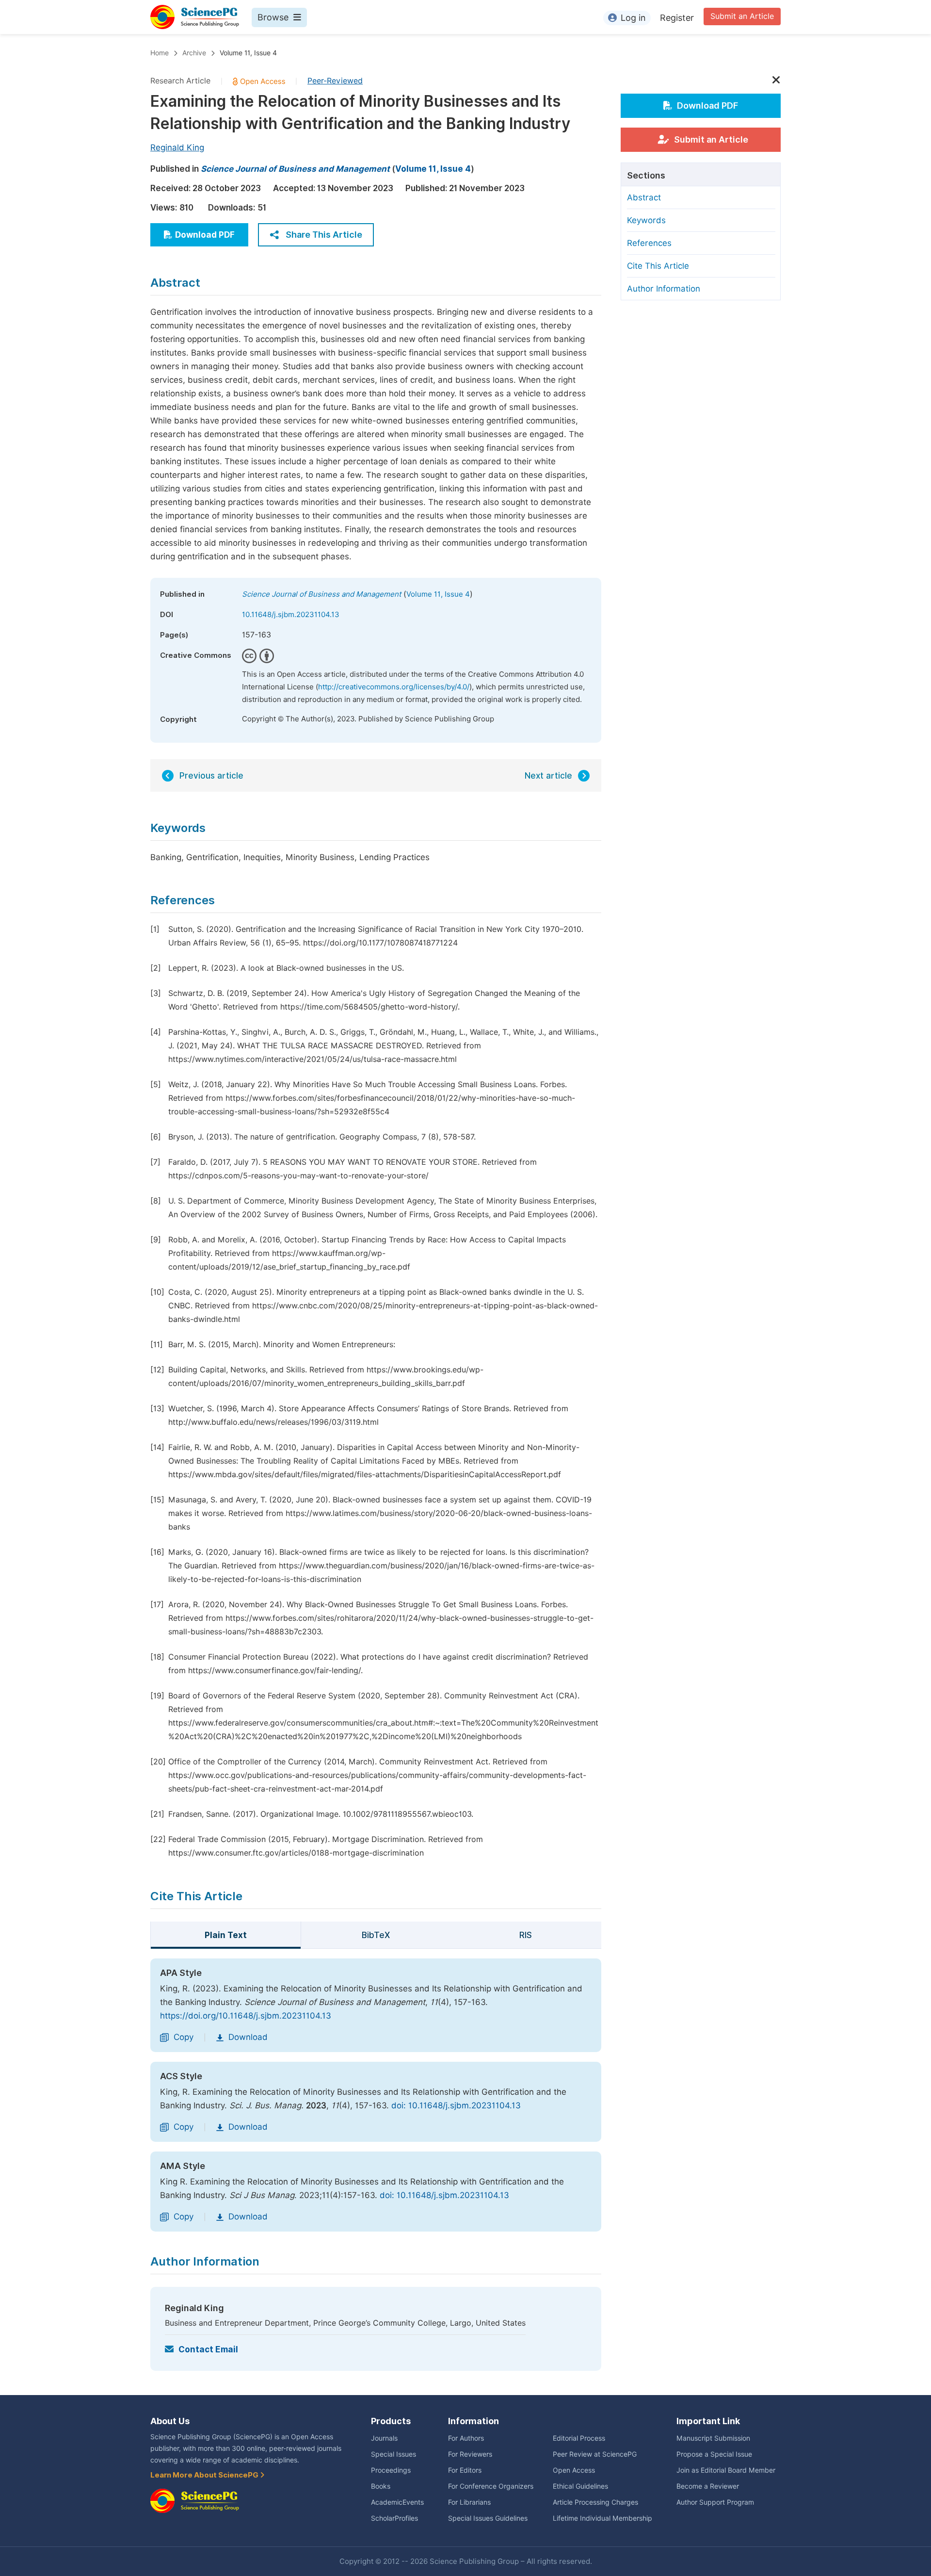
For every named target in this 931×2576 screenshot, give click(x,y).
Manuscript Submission (713, 2438)
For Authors (466, 2438)
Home (160, 53)
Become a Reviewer (708, 2486)
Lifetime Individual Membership (602, 2518)
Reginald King (177, 147)
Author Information (664, 289)
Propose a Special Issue (714, 2454)
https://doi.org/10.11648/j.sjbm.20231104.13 (246, 2016)
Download (248, 2037)
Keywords (646, 220)
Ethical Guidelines (580, 2486)
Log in (633, 18)
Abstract (644, 197)
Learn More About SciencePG (205, 2475)
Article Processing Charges (595, 2502)
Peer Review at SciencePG (595, 2454)
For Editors (465, 2470)
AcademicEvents (397, 2502)
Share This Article (324, 235)
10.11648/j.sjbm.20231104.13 (291, 615)
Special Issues (393, 2454)
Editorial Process (579, 2438)
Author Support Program (715, 2502)
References (649, 243)
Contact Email (208, 2349)
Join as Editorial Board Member (726, 2470)
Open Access (574, 2470)
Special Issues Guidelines (488, 2518)
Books (381, 2486)
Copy (184, 2037)
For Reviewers (470, 2454)
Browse (273, 17)
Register (677, 18)
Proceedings (391, 2470)
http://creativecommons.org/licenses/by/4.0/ (394, 687)
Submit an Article (742, 16)
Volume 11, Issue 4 (248, 53)
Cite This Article (658, 266)
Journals (384, 2438)
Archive (194, 53)
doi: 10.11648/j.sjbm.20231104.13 (456, 2105)
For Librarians (469, 2502)
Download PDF (205, 235)
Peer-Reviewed (335, 81)
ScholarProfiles (394, 2518)
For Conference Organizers (491, 2486)
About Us (170, 2421)
